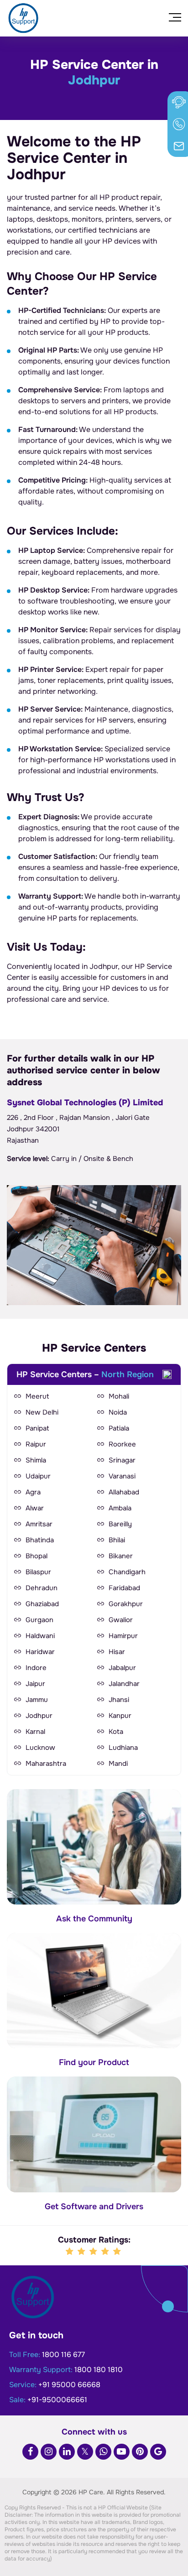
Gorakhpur (126, 1604)
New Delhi (42, 1412)
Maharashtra (46, 1764)
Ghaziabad (42, 1604)
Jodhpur (39, 1716)
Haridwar (40, 1652)
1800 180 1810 (99, 2370)
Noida (118, 1412)
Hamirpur (123, 1636)
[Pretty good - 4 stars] (106, 2252)
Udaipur (38, 1476)
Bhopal (37, 1556)
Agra (33, 1492)
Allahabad (124, 1492)
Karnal (35, 1732)
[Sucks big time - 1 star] (70, 2252)
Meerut (37, 1396)
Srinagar (122, 1460)
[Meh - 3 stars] (94, 2252)
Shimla (36, 1460)
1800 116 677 (63, 2355)
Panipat (37, 1428)
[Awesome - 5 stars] (118, 2252)
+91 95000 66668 (69, 2385)
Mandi (118, 1764)
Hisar (117, 1652)
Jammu (37, 1700)
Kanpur (120, 1716)
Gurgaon (39, 1620)
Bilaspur (38, 1572)
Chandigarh (127, 1572)
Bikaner (121, 1556)
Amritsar (39, 1524)
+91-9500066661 (57, 2400)
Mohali (119, 1396)
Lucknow (40, 1748)
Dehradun (42, 1588)
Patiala (119, 1428)
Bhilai (117, 1540)
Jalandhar (124, 1684)
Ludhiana (123, 1748)
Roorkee (122, 1444)
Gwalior (121, 1620)
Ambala (120, 1508)
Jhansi (119, 1700)
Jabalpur (122, 1668)
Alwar (35, 1508)
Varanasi (122, 1476)
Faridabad (124, 1588)
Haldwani (40, 1636)
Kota (116, 1732)
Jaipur (35, 1684)
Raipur (36, 1444)
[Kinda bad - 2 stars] (82, 2252)
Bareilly (120, 1524)
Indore (36, 1668)
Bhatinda (40, 1540)
